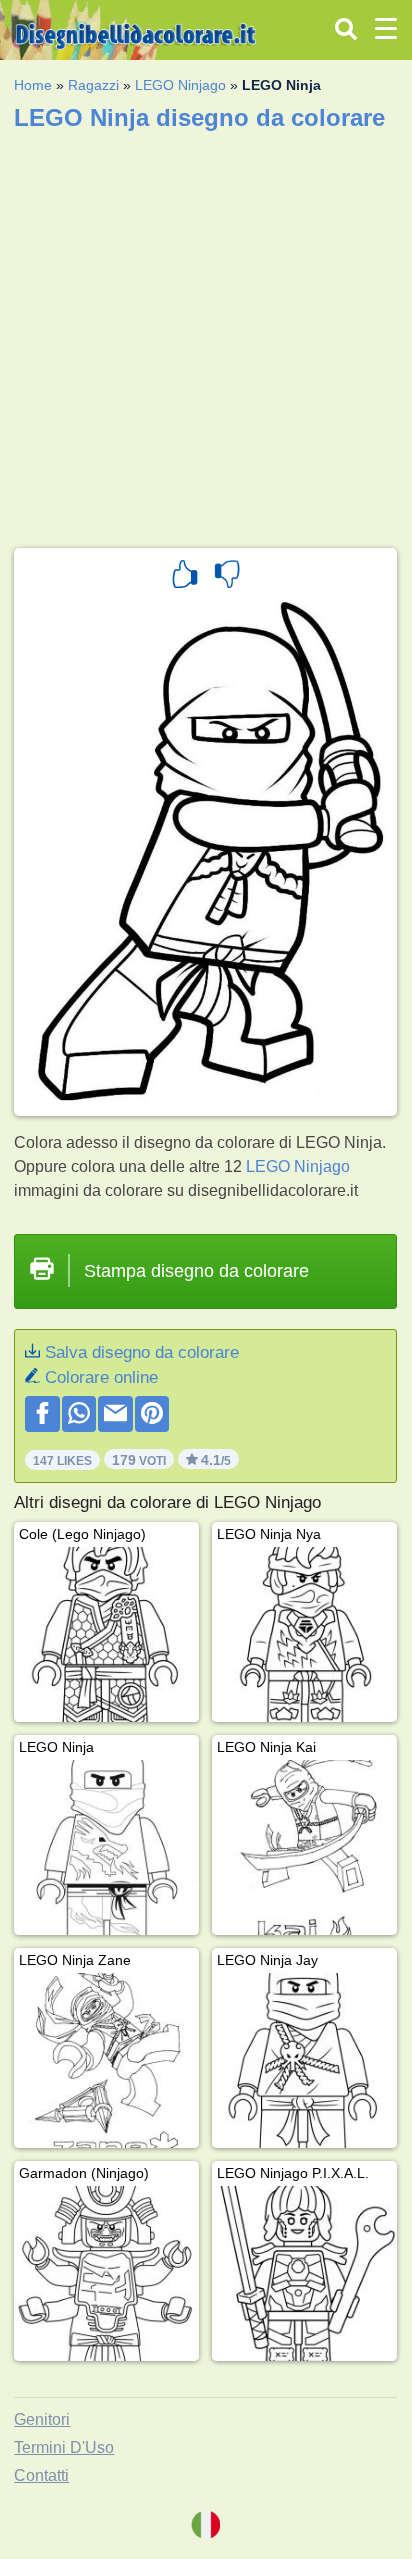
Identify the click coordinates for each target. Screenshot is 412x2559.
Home (33, 85)
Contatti (41, 2475)
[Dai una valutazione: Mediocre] (227, 577)
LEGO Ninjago (180, 85)
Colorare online (101, 1377)
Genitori (42, 2419)
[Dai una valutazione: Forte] (185, 577)
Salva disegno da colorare (142, 1352)
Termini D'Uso (64, 2447)
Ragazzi (93, 85)
